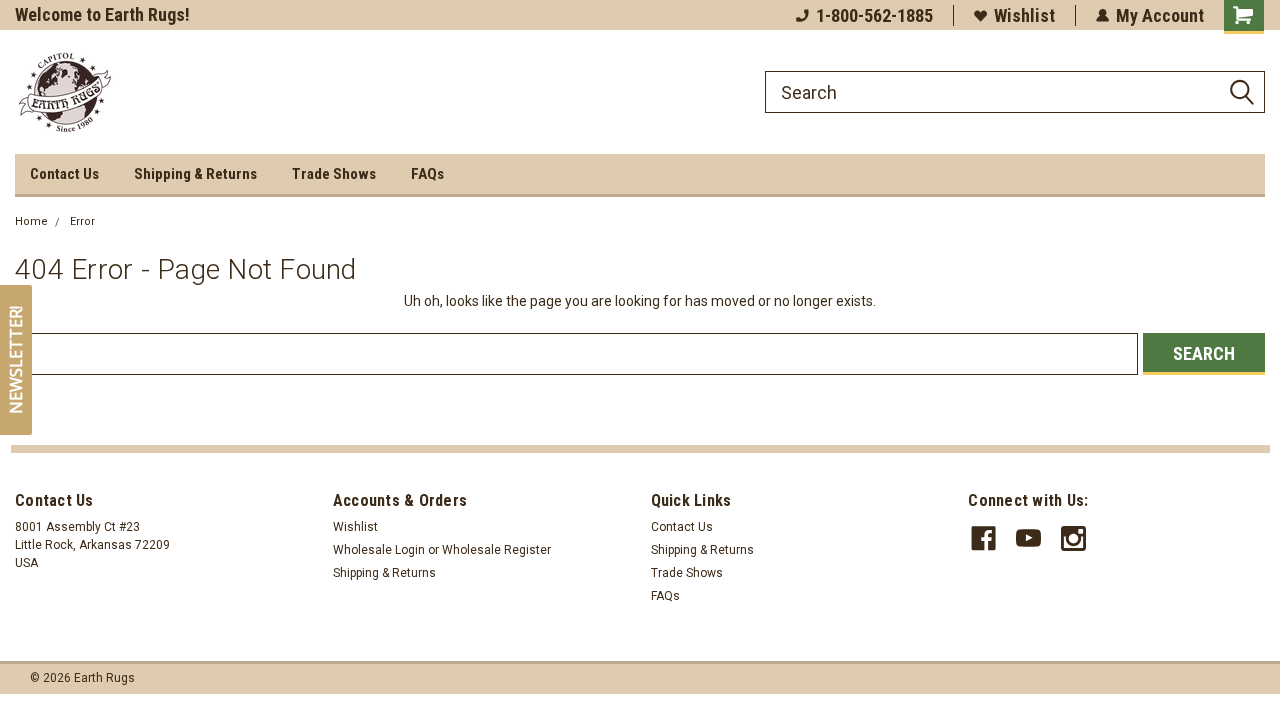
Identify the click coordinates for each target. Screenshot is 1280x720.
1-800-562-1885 (874, 15)
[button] (16, 360)
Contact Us (64, 174)
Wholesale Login (379, 550)
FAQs (427, 174)
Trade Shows (334, 174)
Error (82, 221)
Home (31, 221)
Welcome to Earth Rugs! (102, 14)
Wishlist (1024, 15)
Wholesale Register (496, 550)
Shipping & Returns (195, 174)
